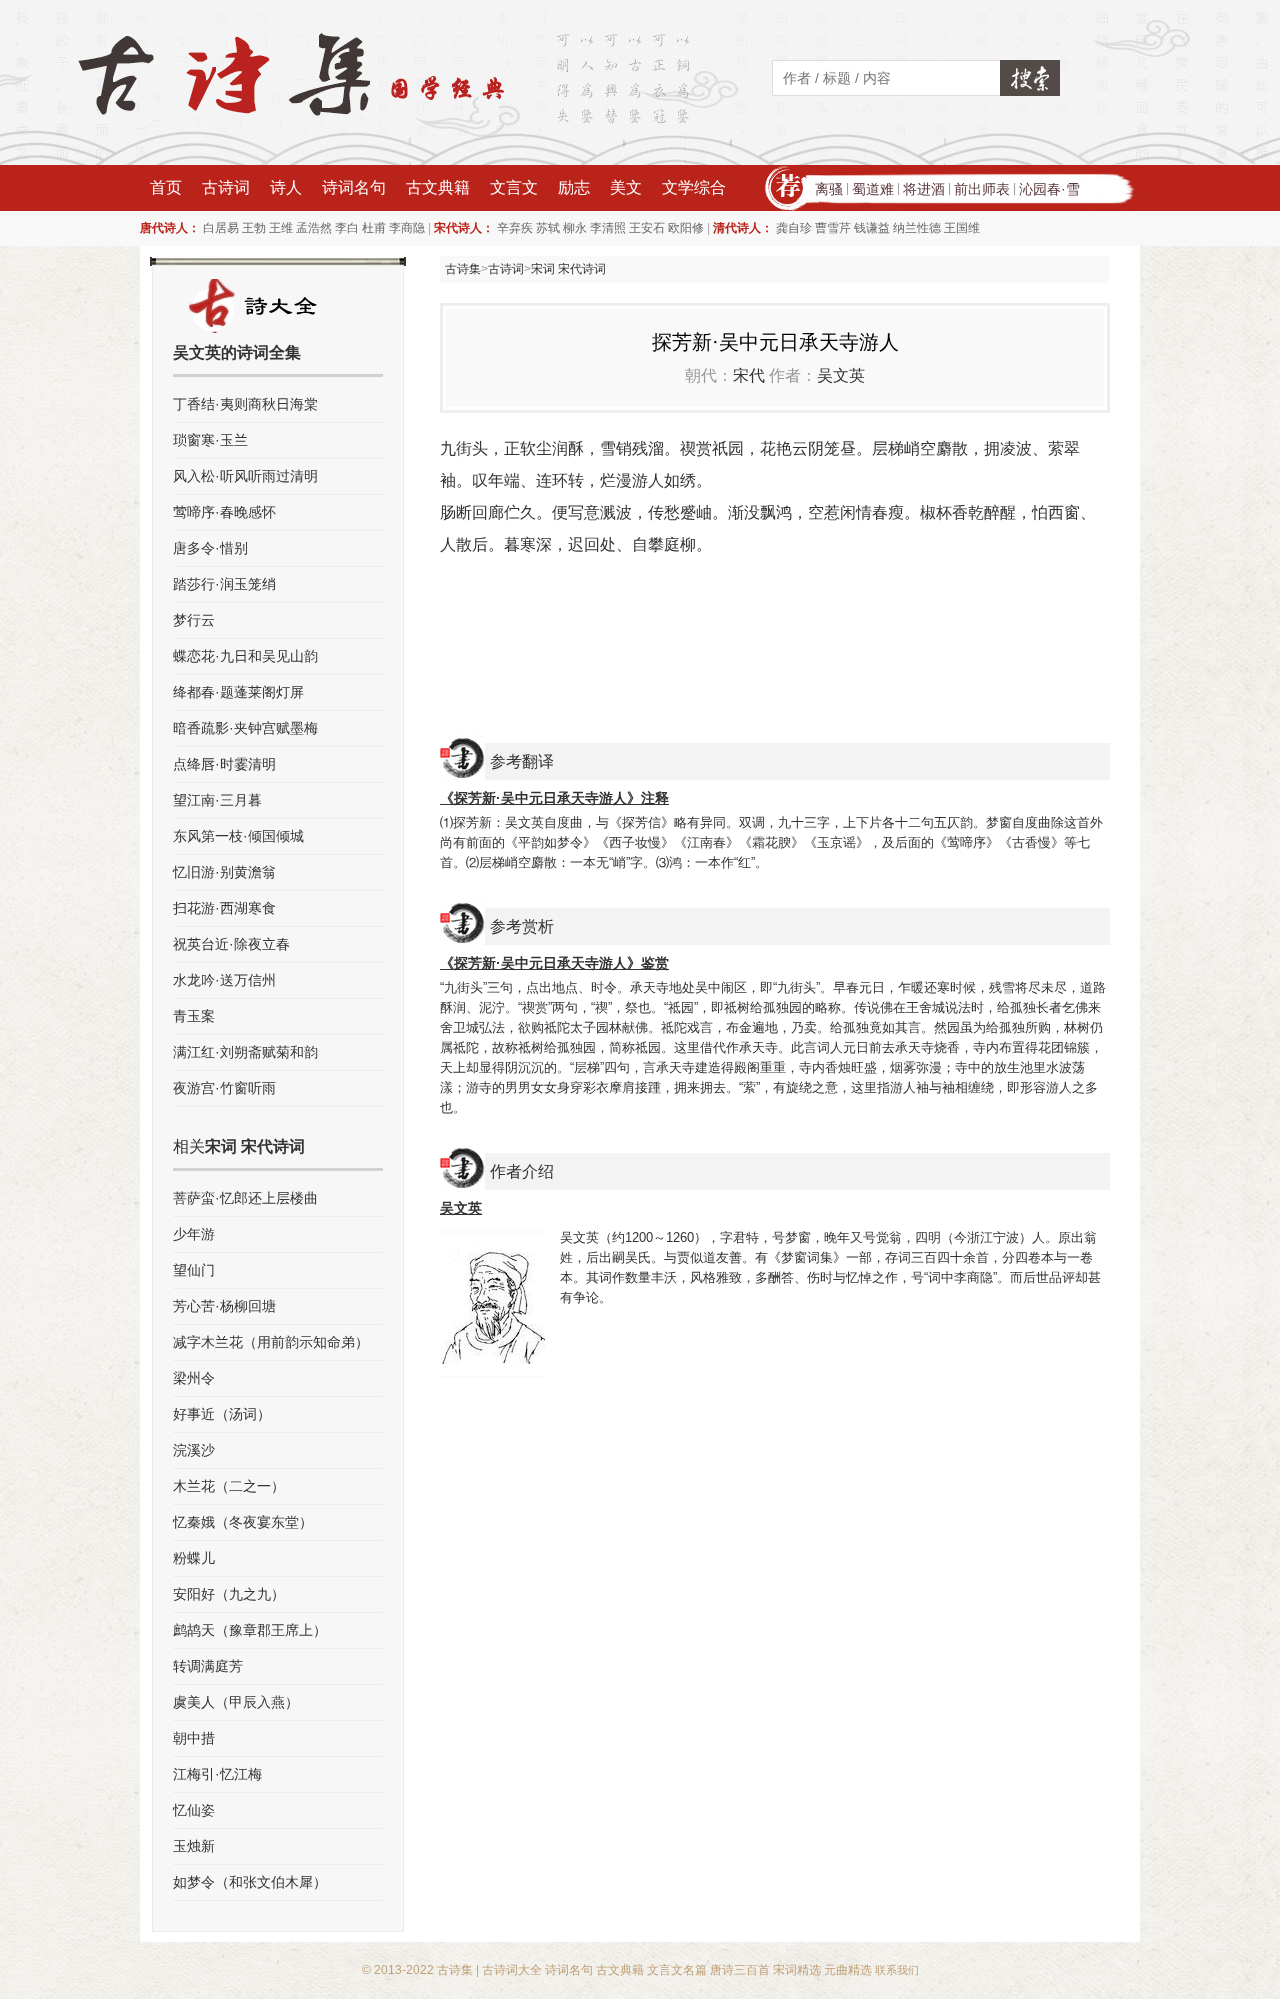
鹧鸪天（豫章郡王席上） (250, 1630)
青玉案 (194, 1016)
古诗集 (463, 269)
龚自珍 (794, 228)
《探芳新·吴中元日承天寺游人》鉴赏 (554, 963)
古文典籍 (438, 187)
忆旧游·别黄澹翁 (224, 872)
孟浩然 (314, 228)
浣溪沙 (194, 1450)
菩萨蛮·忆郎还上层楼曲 (245, 1198)
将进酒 (924, 189)
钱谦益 (872, 228)
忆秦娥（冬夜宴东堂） (243, 1522)
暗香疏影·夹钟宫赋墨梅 (245, 728)
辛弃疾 (515, 228)
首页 (166, 187)
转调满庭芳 (208, 1666)
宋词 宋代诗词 (568, 269)
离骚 (829, 189)
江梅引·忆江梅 (217, 1774)
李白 (347, 228)
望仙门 (194, 1270)
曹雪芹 (833, 228)
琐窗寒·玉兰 (210, 440)
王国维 (962, 228)
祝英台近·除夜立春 (231, 944)
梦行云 (194, 620)
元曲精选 (848, 1970)
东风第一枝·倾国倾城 (238, 836)
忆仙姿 (194, 1810)
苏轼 (548, 228)
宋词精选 (797, 1970)
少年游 (194, 1234)
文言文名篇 (677, 1970)
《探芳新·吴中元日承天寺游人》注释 (554, 798)
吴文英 (841, 375)
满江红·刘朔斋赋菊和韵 (245, 1052)
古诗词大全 (512, 1970)
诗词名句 (354, 187)
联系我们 (897, 1970)
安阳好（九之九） (229, 1594)
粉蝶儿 (194, 1558)
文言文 (514, 187)
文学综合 (694, 187)
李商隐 (407, 228)
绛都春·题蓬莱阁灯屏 (238, 692)
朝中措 (194, 1738)
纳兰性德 (917, 228)
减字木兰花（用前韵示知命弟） (271, 1342)
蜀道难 (873, 189)
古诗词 (226, 187)
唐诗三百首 (740, 1970)
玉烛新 (194, 1846)
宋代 (749, 375)
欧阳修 (686, 228)
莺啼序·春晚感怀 (224, 512)
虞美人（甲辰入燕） (236, 1702)
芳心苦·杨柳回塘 (224, 1306)
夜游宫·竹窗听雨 (224, 1088)
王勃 (254, 228)
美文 (626, 187)
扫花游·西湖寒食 (224, 908)
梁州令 (194, 1378)
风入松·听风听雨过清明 (245, 476)
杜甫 (374, 228)
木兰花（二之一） (229, 1486)
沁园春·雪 (1049, 189)
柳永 (575, 228)
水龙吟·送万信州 (224, 980)
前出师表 (982, 189)
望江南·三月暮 (217, 800)
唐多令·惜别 (210, 548)
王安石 (647, 228)
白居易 (221, 228)
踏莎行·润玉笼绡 (224, 584)
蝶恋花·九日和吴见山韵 (245, 656)
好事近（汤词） (222, 1414)
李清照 (608, 228)
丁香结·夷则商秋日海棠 (245, 404)
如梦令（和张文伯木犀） (250, 1882)
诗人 (286, 187)
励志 (574, 187)
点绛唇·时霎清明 (224, 764)
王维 (281, 228)
